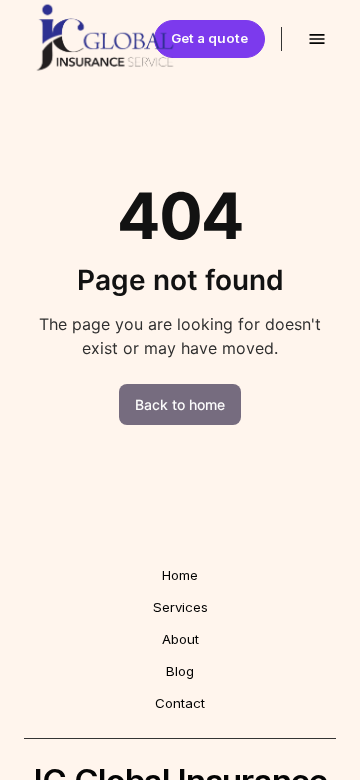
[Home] (64, 39)
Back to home (180, 404)
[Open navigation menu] (317, 39)
